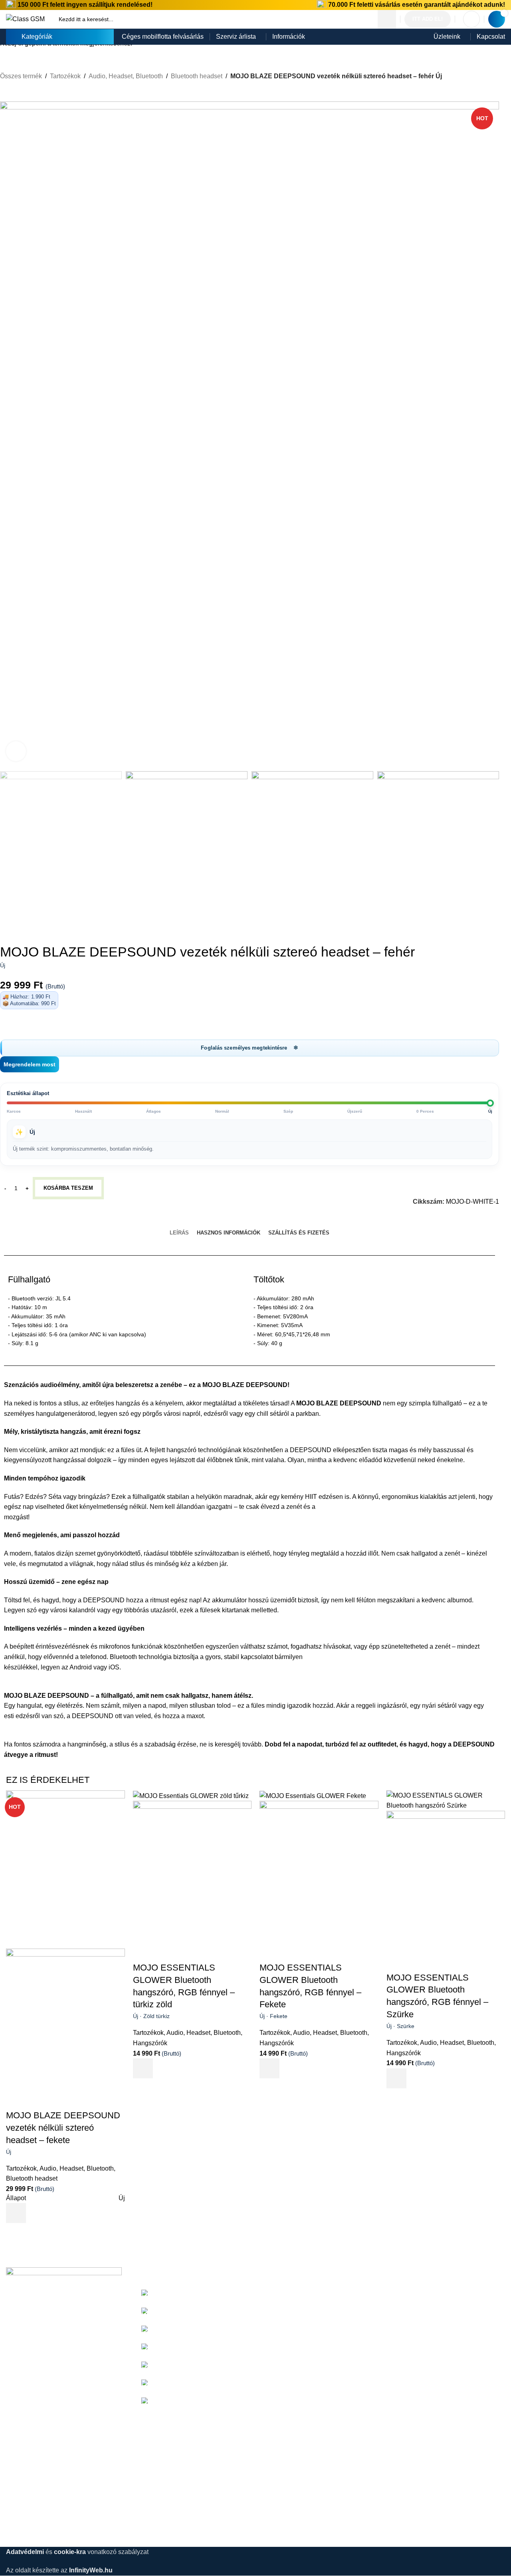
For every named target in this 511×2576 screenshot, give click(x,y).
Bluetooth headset (32, 2178)
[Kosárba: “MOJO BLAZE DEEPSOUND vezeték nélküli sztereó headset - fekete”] (16, 2213)
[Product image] (65, 2027)
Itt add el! (428, 19)
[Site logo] (25, 19)
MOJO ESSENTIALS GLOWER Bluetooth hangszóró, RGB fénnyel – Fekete (310, 1991)
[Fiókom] (471, 19)
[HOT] (65, 1869)
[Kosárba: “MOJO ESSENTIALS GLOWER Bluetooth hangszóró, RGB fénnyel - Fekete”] (269, 2068)
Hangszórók (150, 2043)
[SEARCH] (387, 19)
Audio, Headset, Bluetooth (77, 2168)
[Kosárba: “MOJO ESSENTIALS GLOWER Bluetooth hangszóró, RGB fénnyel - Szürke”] (396, 2078)
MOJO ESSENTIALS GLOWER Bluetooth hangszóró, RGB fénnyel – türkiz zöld (184, 1991)
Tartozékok (21, 2168)
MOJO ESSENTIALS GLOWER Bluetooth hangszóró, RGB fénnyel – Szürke (437, 2001)
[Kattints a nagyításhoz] (16, 751)
